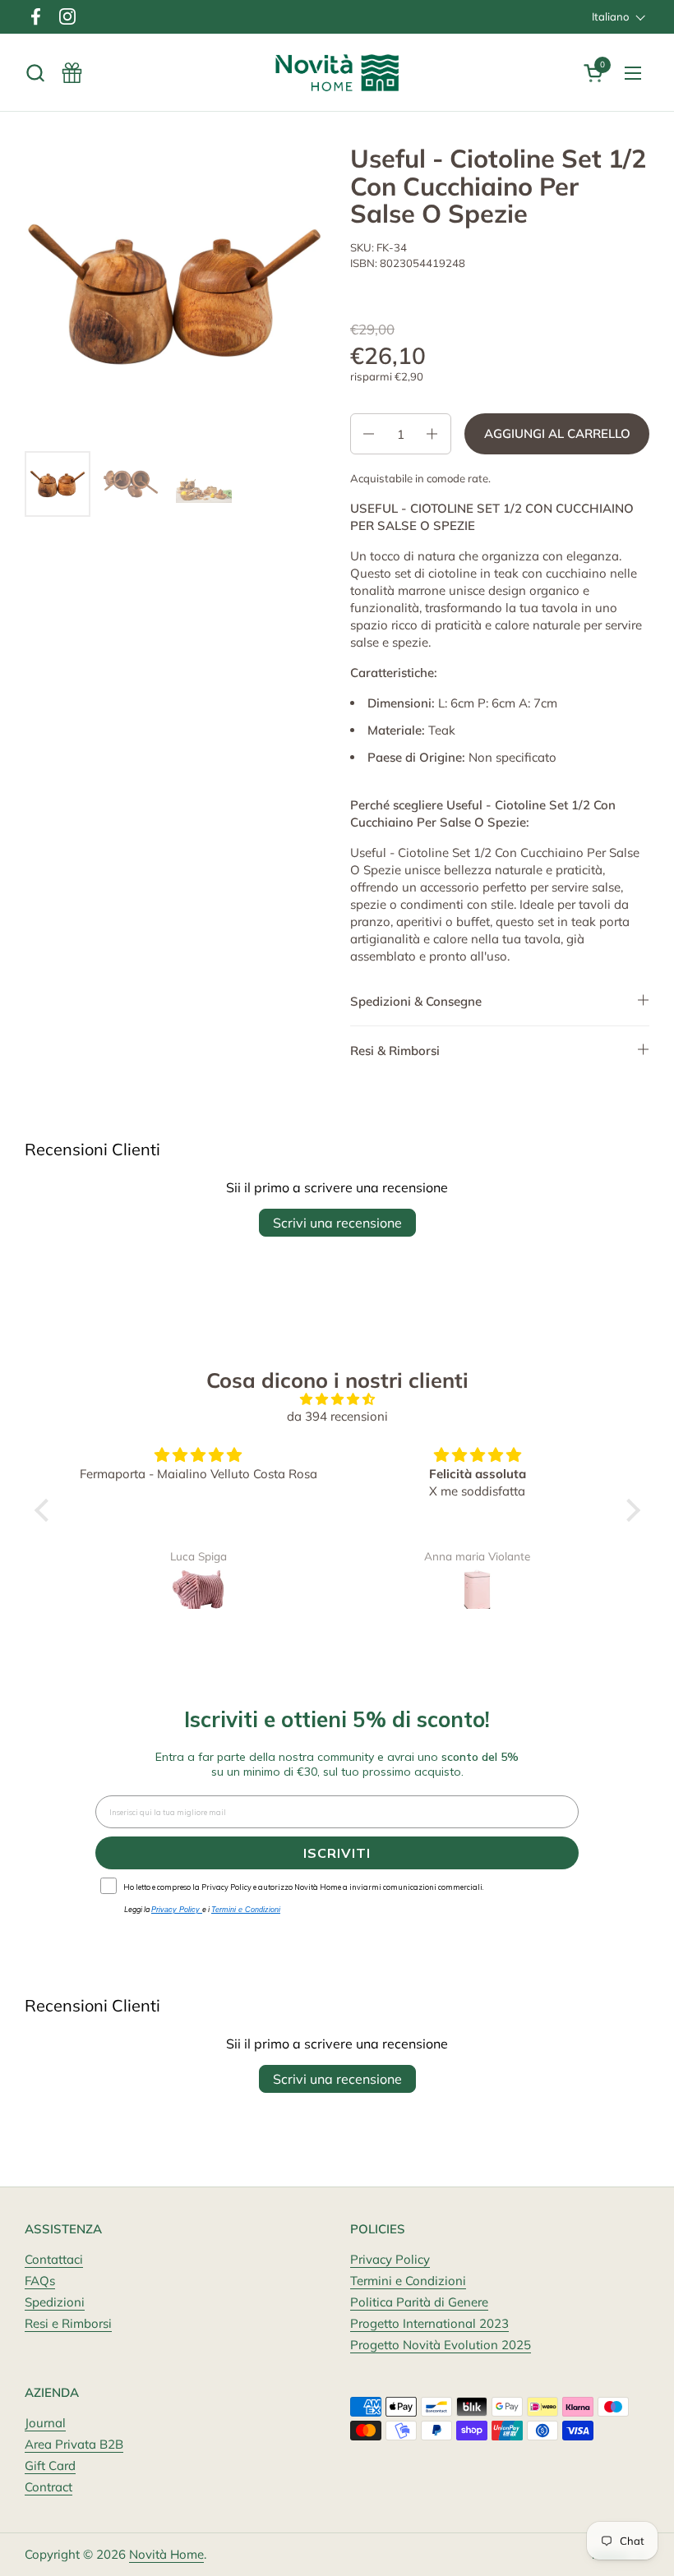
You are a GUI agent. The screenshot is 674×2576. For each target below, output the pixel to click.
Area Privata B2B (74, 2444)
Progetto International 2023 (429, 2323)
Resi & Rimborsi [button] (395, 1051)
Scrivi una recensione (337, 1223)
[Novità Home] (337, 73)
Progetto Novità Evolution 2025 (441, 2345)
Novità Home (166, 2554)
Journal (45, 2423)
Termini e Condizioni (408, 2281)
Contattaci (54, 2259)
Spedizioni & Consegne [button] (416, 1001)
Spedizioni (55, 2302)
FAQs (40, 2281)
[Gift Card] (72, 73)
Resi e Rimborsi (68, 2323)
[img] (337, 1399)
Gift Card (50, 2465)
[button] (35, 73)
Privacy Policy (390, 2259)
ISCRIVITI (337, 1853)
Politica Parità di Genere (419, 2302)
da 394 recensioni (337, 1416)
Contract (48, 2487)
